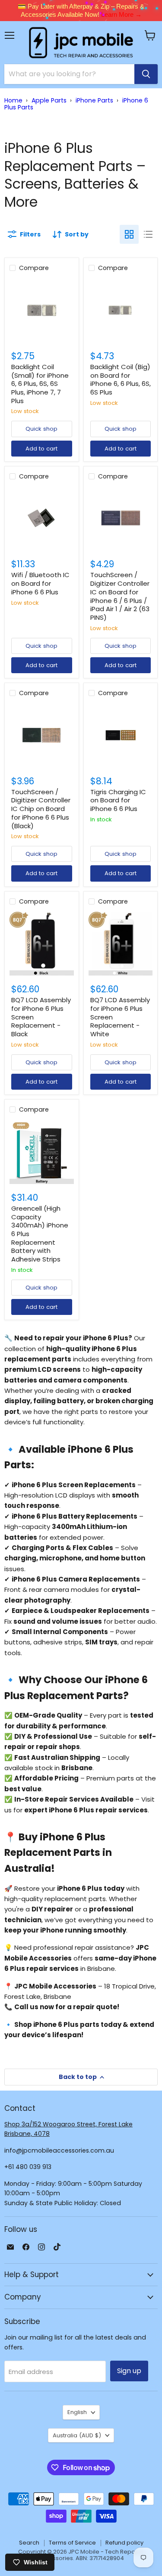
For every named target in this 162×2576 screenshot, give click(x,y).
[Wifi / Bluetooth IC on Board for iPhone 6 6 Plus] (42, 519)
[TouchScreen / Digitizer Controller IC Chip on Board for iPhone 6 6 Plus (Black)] (42, 735)
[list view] (148, 234)
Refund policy (124, 2543)
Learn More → (121, 14)
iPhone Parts (94, 100)
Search (29, 2543)
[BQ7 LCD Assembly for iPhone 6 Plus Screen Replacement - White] (121, 944)
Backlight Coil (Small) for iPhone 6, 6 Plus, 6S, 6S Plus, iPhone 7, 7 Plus (40, 384)
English (77, 2412)
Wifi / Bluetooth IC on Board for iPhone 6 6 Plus (40, 583)
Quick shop (41, 429)
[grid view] (129, 234)
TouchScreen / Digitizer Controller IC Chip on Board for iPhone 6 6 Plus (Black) (41, 809)
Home (13, 100)
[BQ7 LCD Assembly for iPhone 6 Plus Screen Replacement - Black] (42, 944)
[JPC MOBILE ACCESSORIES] (81, 43)
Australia (77, 2435)
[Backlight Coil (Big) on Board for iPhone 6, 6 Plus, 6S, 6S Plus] (121, 310)
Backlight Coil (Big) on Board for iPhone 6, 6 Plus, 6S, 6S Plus (121, 379)
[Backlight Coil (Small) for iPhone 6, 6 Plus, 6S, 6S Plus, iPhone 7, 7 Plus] (42, 310)
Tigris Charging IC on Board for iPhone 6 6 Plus (118, 800)
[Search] (146, 74)
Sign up (129, 2371)
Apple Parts (49, 100)
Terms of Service (72, 2543)
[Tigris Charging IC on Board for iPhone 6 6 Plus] (121, 735)
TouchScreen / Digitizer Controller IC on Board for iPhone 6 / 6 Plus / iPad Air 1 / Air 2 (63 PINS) (120, 596)
